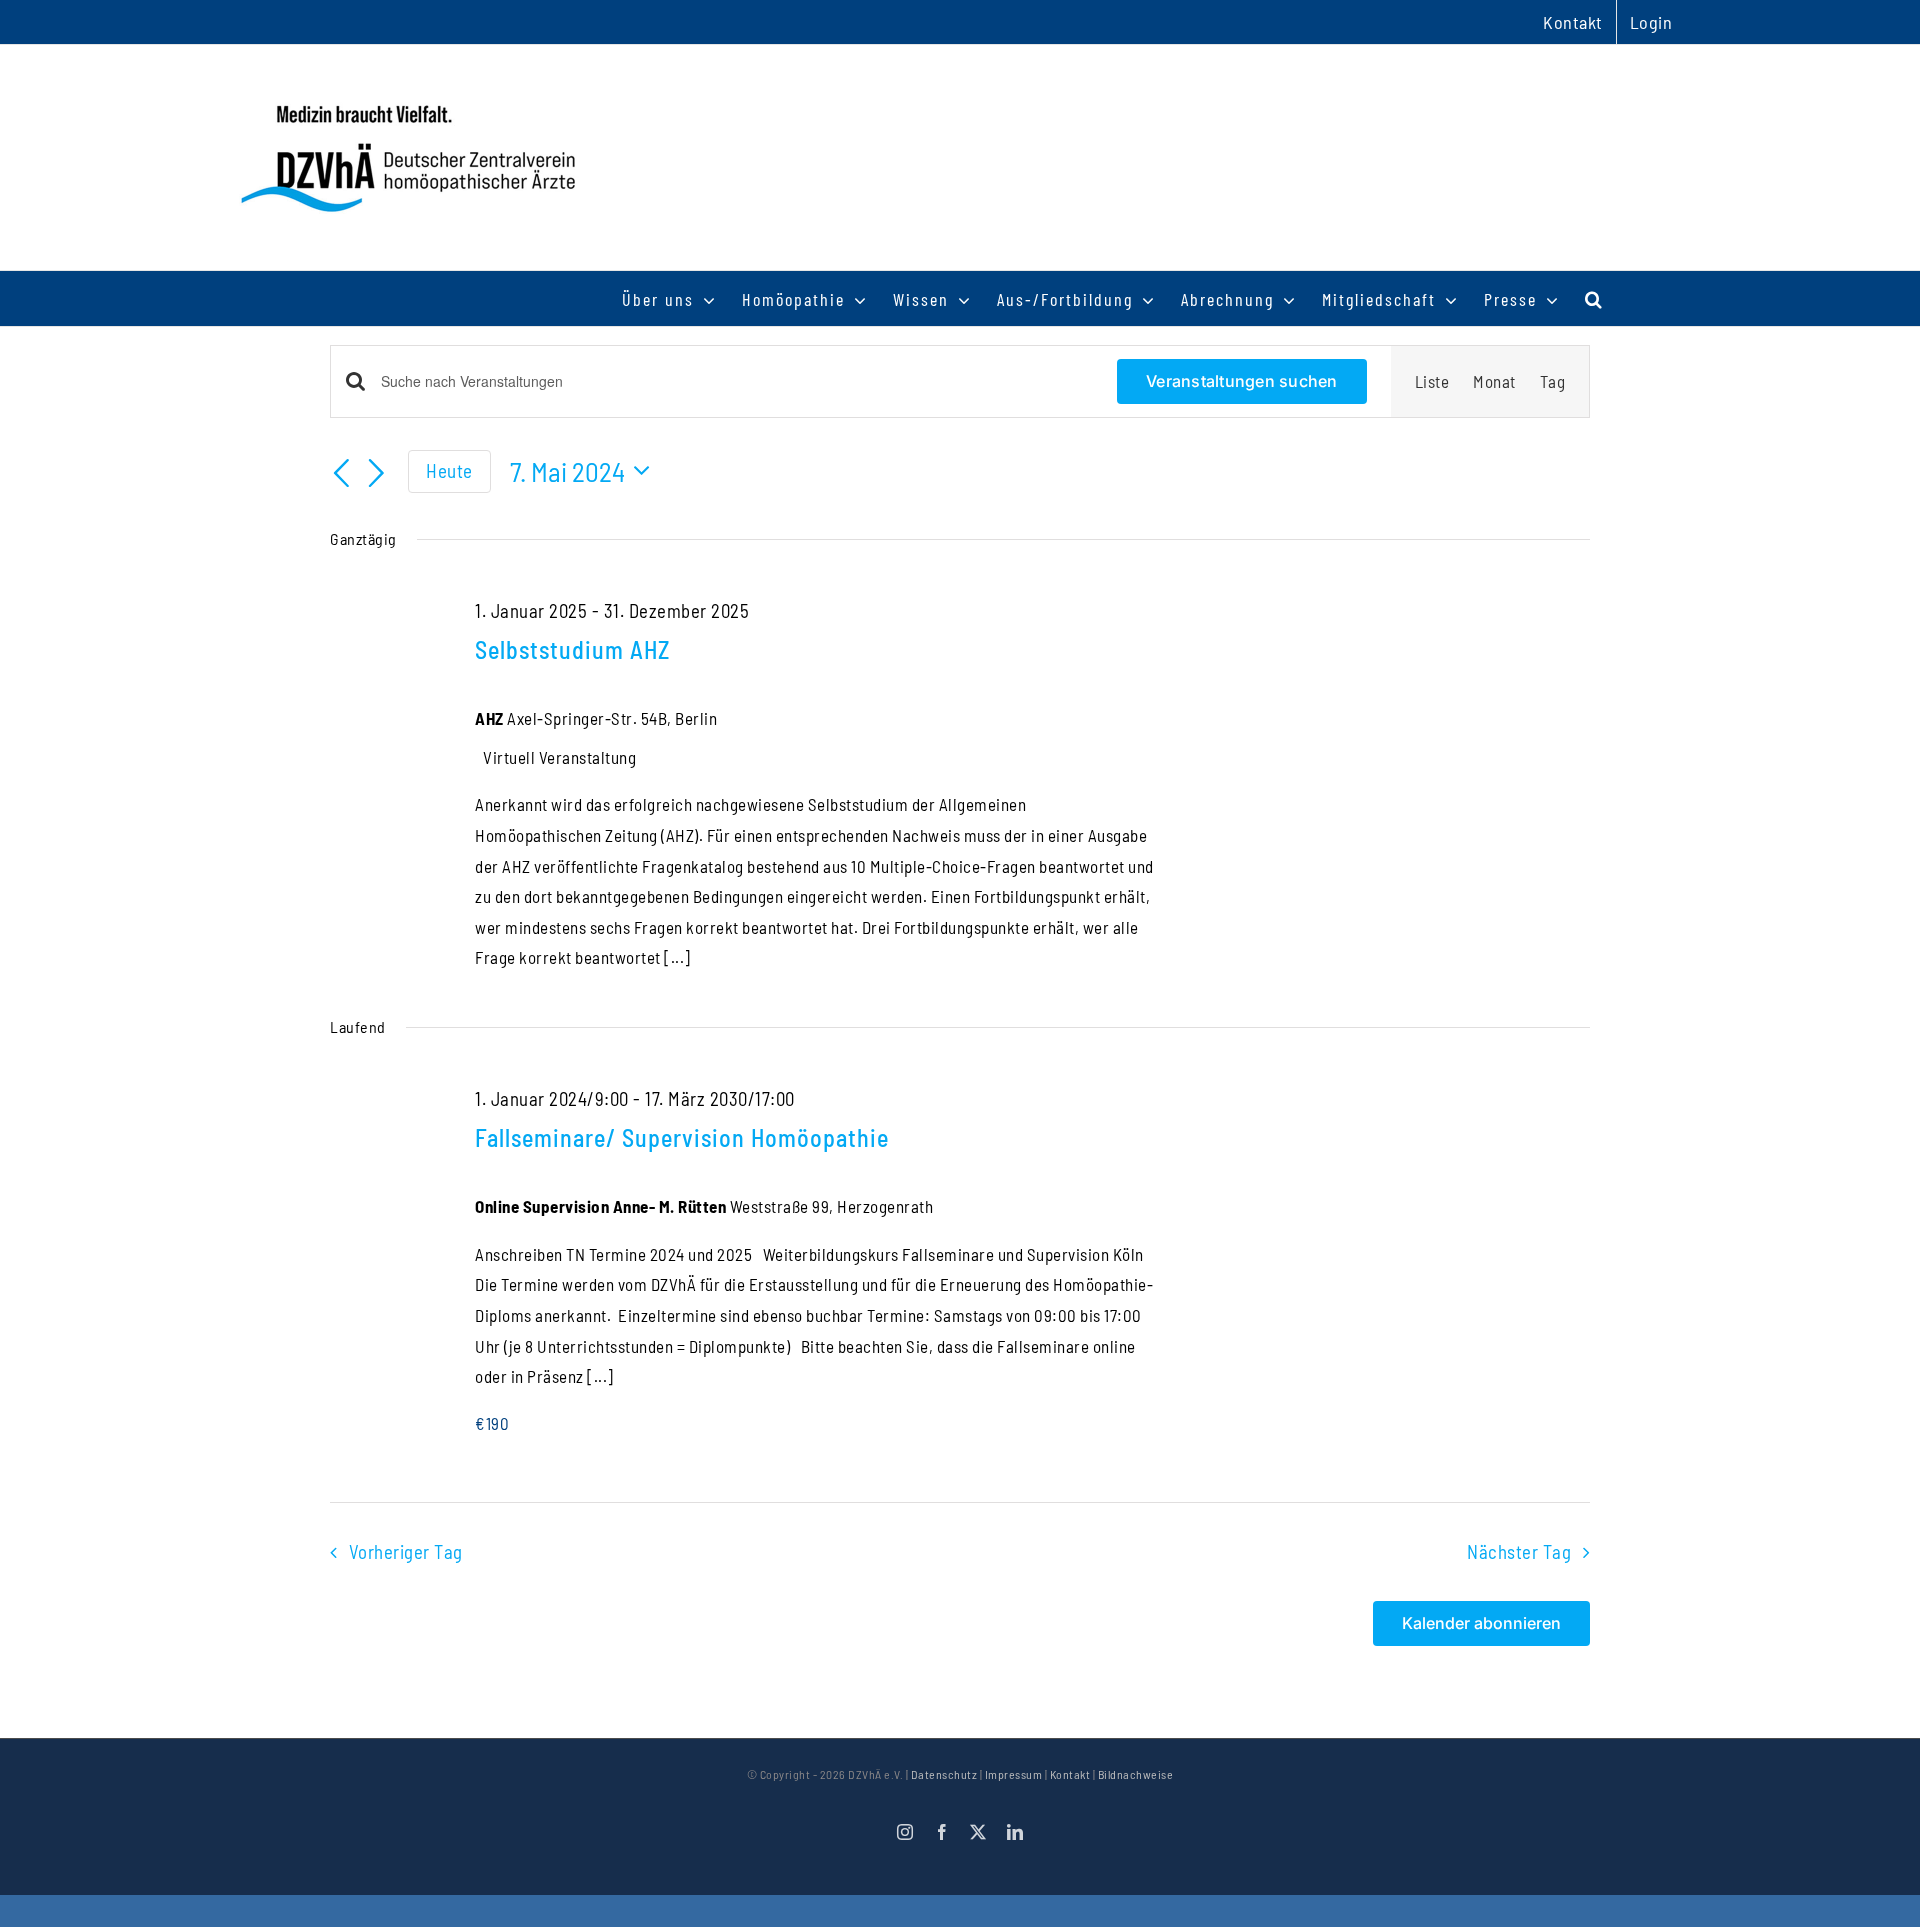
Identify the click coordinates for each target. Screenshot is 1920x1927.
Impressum (1014, 1774)
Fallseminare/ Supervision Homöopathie (682, 1137)
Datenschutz (944, 1774)
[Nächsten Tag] (377, 474)
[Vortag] (342, 474)
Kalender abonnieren (1481, 1623)
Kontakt (1070, 1774)
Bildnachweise (1136, 1774)
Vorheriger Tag (406, 1551)
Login (1651, 22)
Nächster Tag (1519, 1551)
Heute (449, 470)
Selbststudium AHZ (572, 649)
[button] (1594, 298)
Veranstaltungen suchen (1241, 381)
